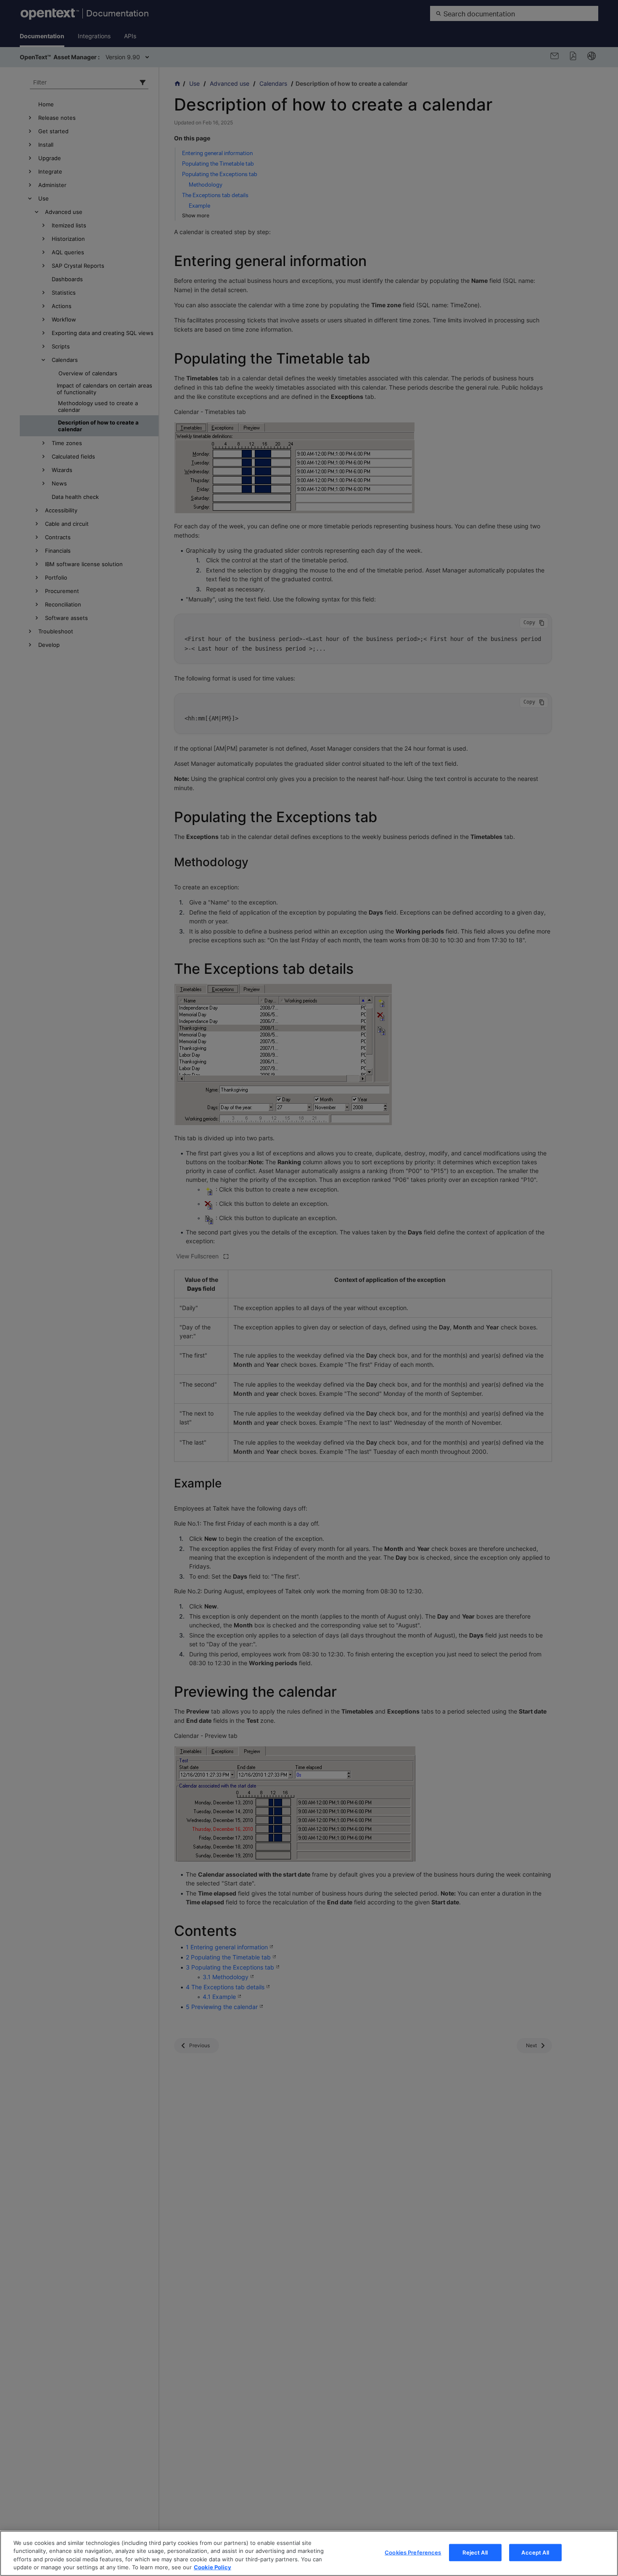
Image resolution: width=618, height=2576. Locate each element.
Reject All (475, 2552)
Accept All (535, 2552)
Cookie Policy (213, 2567)
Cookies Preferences (413, 2552)
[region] (309, 2553)
